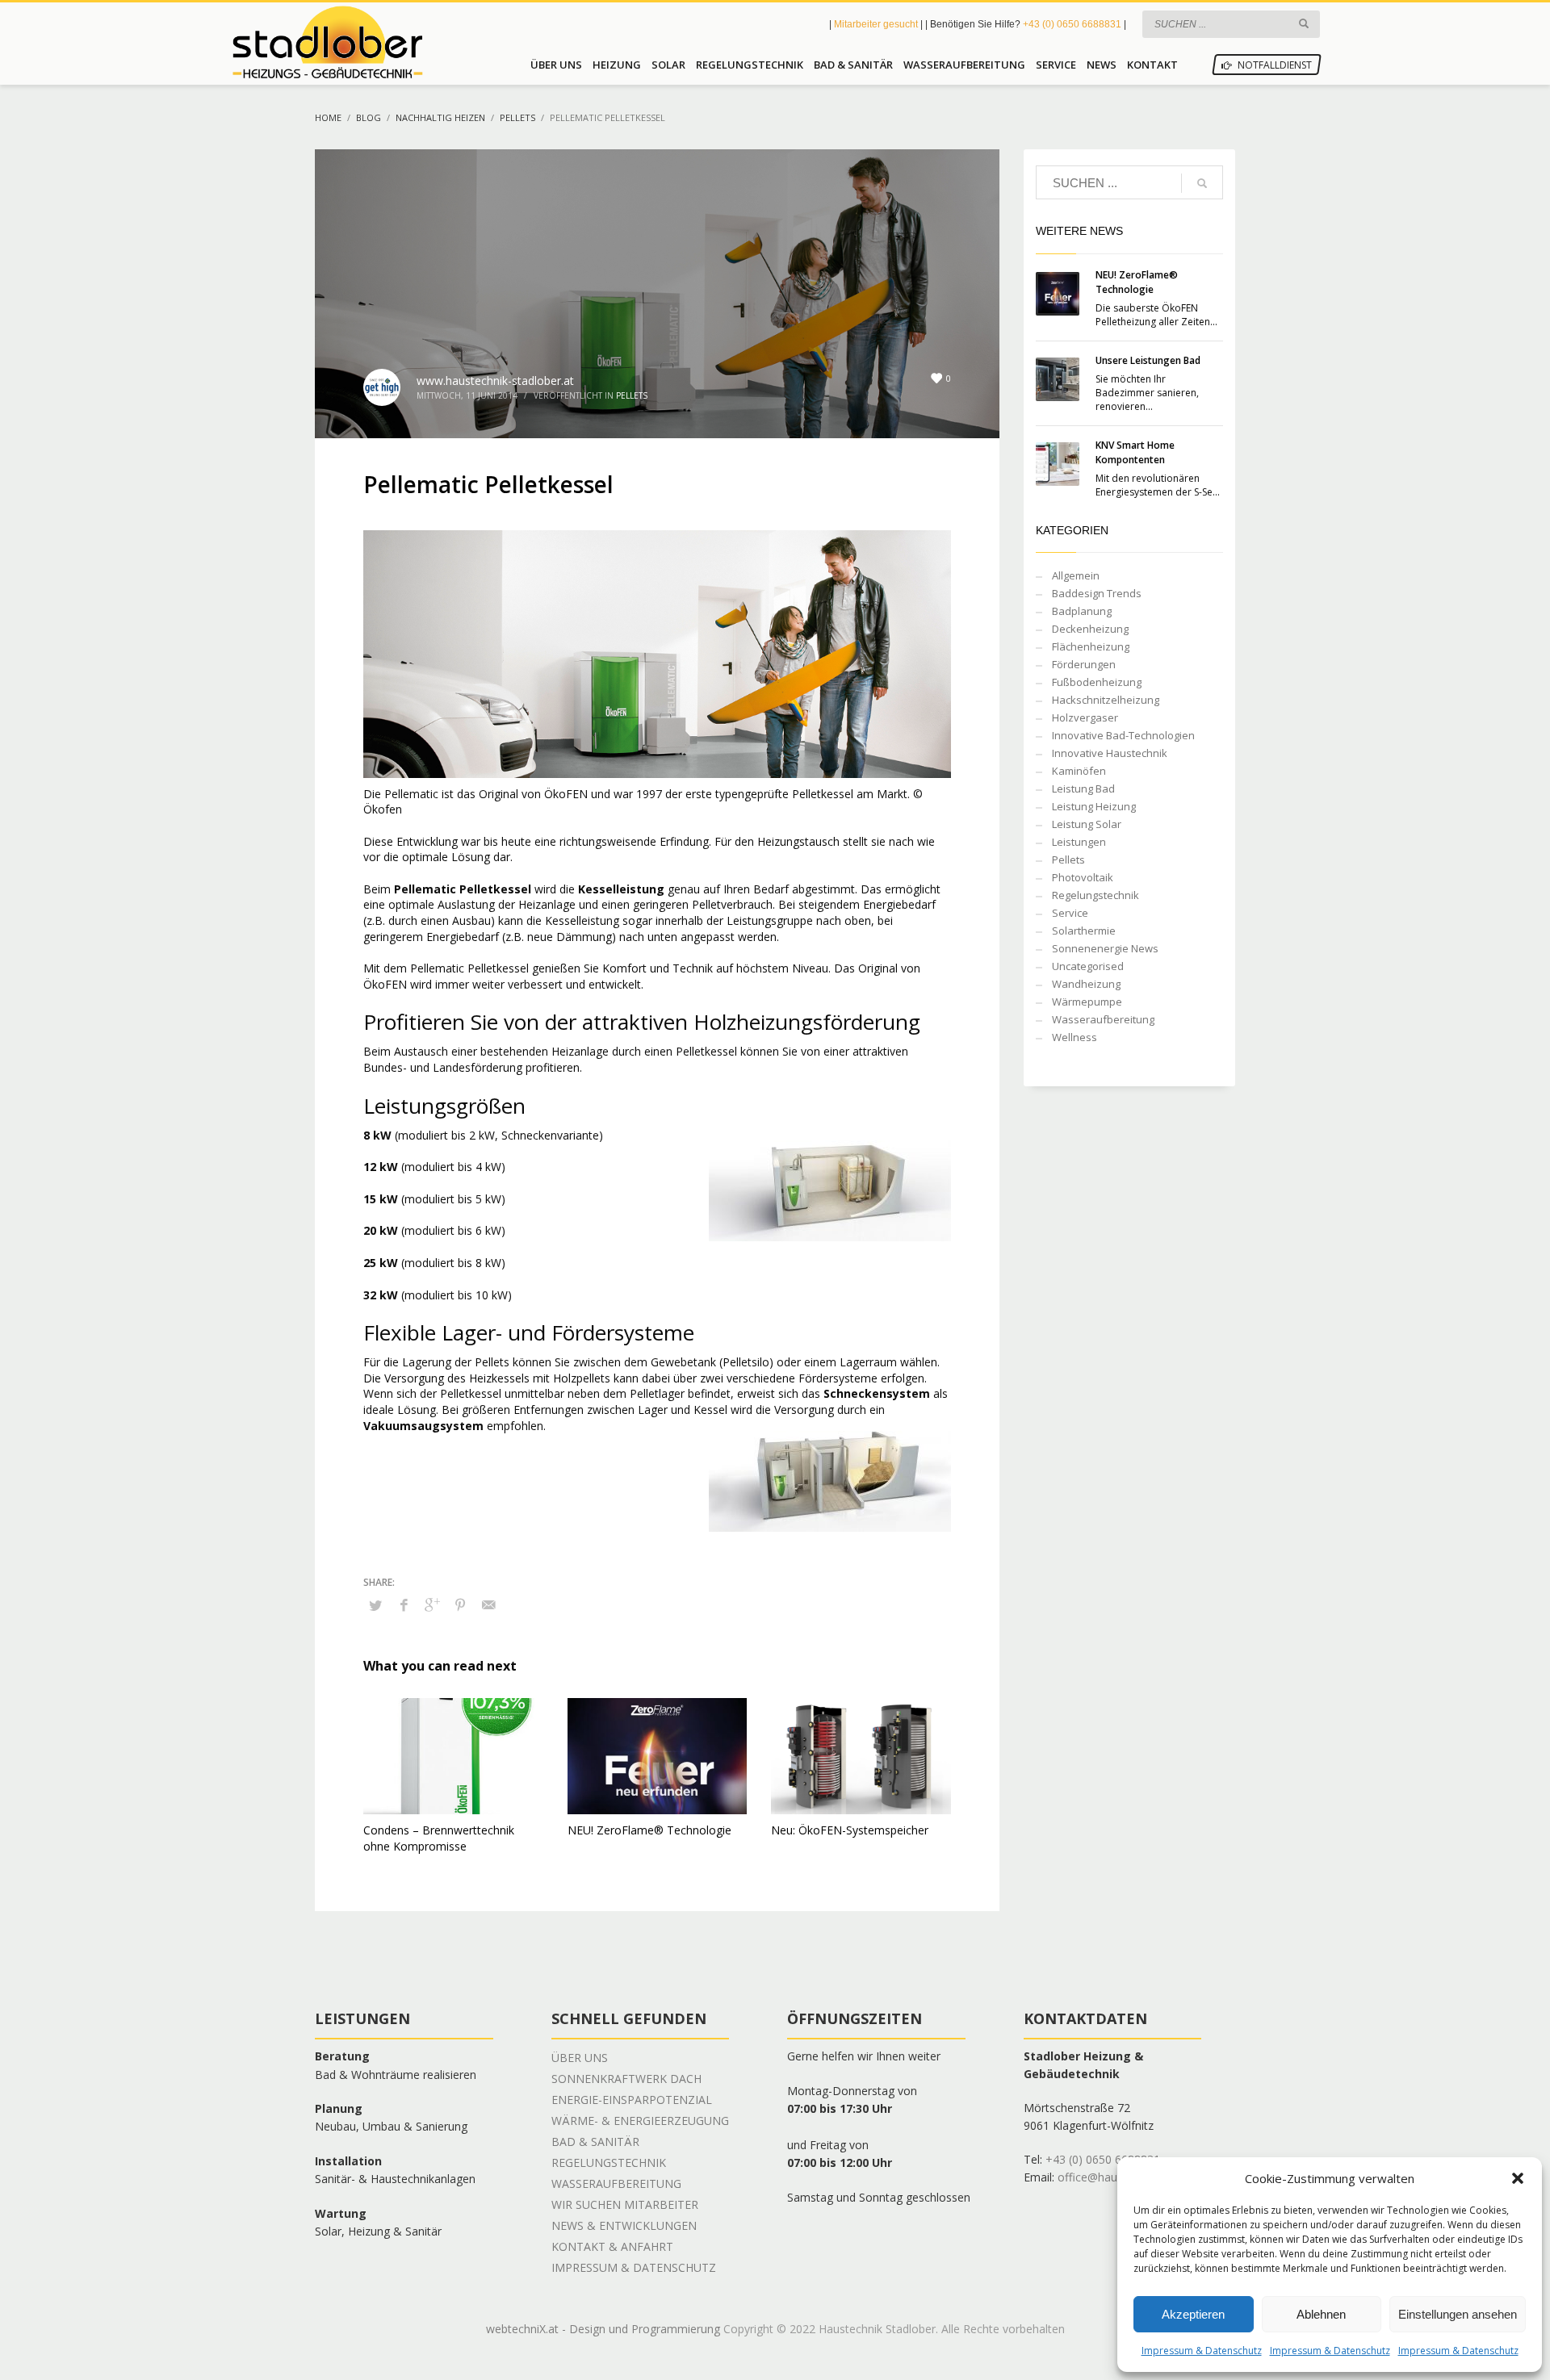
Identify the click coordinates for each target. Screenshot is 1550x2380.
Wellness (1075, 1037)
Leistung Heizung (1094, 806)
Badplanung (1082, 611)
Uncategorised (1088, 966)
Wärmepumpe (1087, 1002)
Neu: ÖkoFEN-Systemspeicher (850, 1830)
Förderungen (1084, 664)
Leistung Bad (1083, 788)
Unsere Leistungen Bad (1148, 360)
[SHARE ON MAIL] (488, 1604)
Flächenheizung (1091, 646)
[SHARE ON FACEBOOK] (404, 1604)
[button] (1518, 2178)
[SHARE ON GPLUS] (432, 1604)
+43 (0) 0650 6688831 (1072, 24)
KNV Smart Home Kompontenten (1135, 452)
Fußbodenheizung (1097, 682)
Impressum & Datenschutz (1202, 2351)
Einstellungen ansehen (1458, 2314)
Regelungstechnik (1095, 895)
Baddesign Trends (1097, 593)
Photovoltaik (1083, 877)
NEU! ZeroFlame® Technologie (649, 1830)
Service (1070, 913)
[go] (1304, 23)
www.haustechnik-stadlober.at (495, 381)
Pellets (632, 395)
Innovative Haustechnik (1110, 753)
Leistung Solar (1087, 824)
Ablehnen (1321, 2314)
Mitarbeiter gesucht (877, 24)
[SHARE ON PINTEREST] (460, 1604)
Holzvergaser (1085, 717)
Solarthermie (1084, 931)
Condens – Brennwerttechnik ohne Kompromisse (439, 1838)
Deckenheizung (1090, 629)
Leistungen (1079, 842)
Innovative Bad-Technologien (1123, 735)
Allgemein (1076, 575)
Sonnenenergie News (1105, 948)
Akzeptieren (1193, 2314)
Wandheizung (1086, 984)
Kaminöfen (1079, 771)
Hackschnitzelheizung (1106, 700)
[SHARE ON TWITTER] (375, 1605)
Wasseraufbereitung (1103, 1019)
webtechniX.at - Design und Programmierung (603, 2329)
